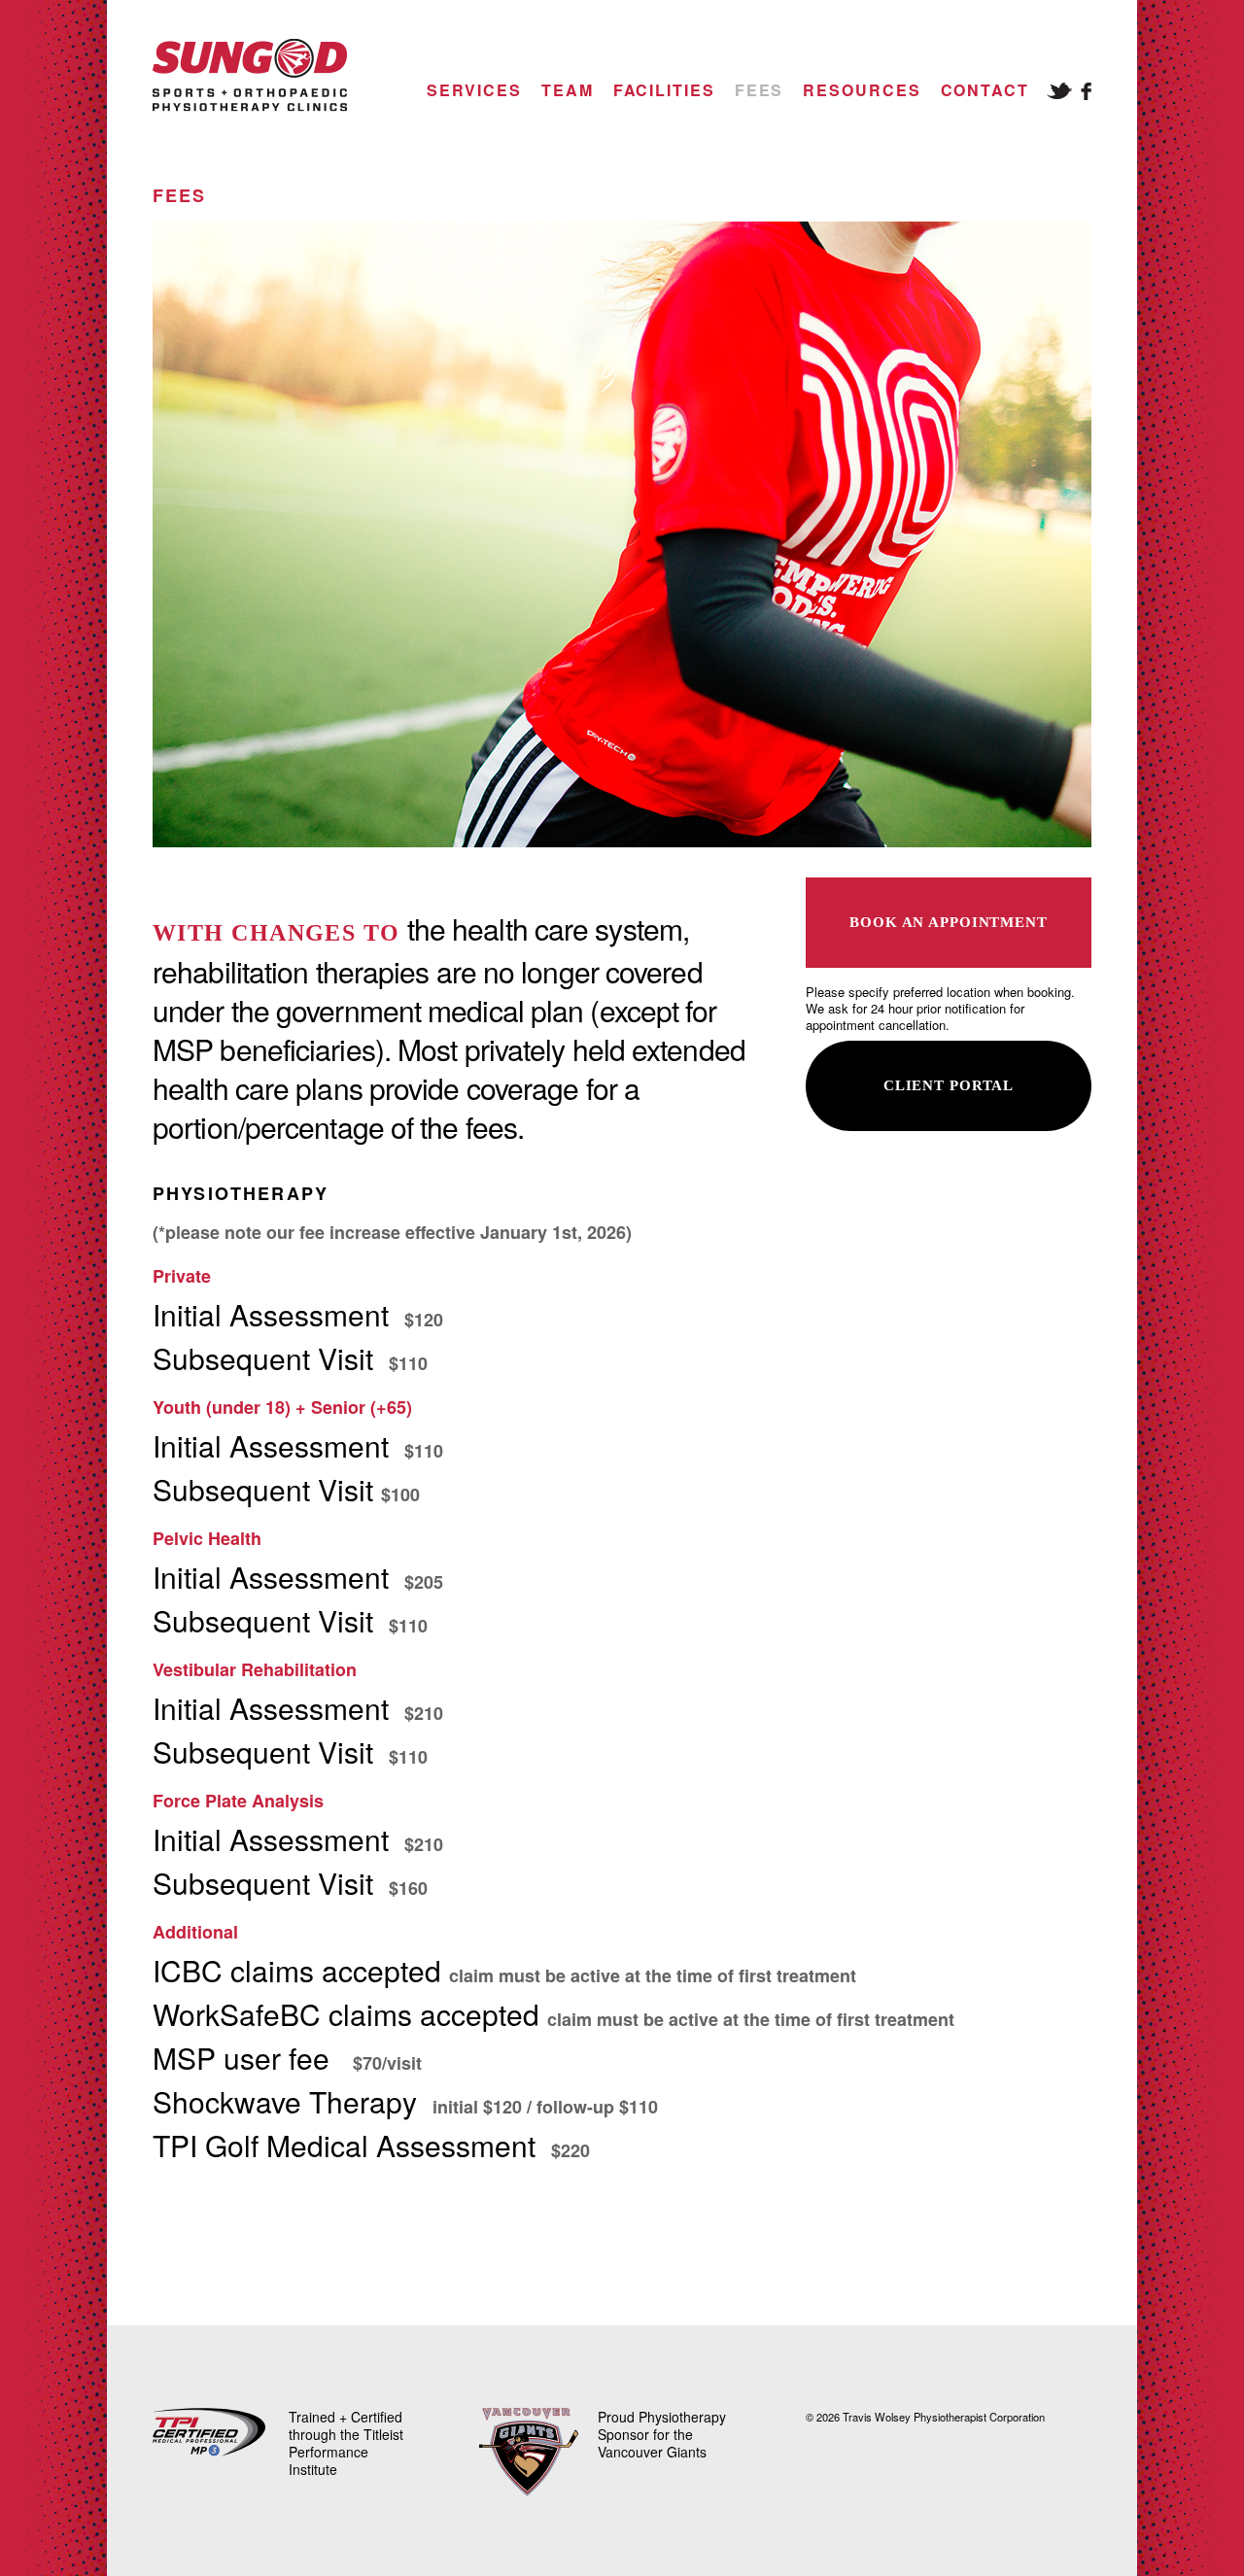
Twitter (1059, 91)
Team (568, 90)
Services (474, 90)
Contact (985, 90)
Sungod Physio (250, 75)
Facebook (1086, 91)
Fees (760, 90)
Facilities (664, 90)
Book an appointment (949, 922)
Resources (862, 90)
